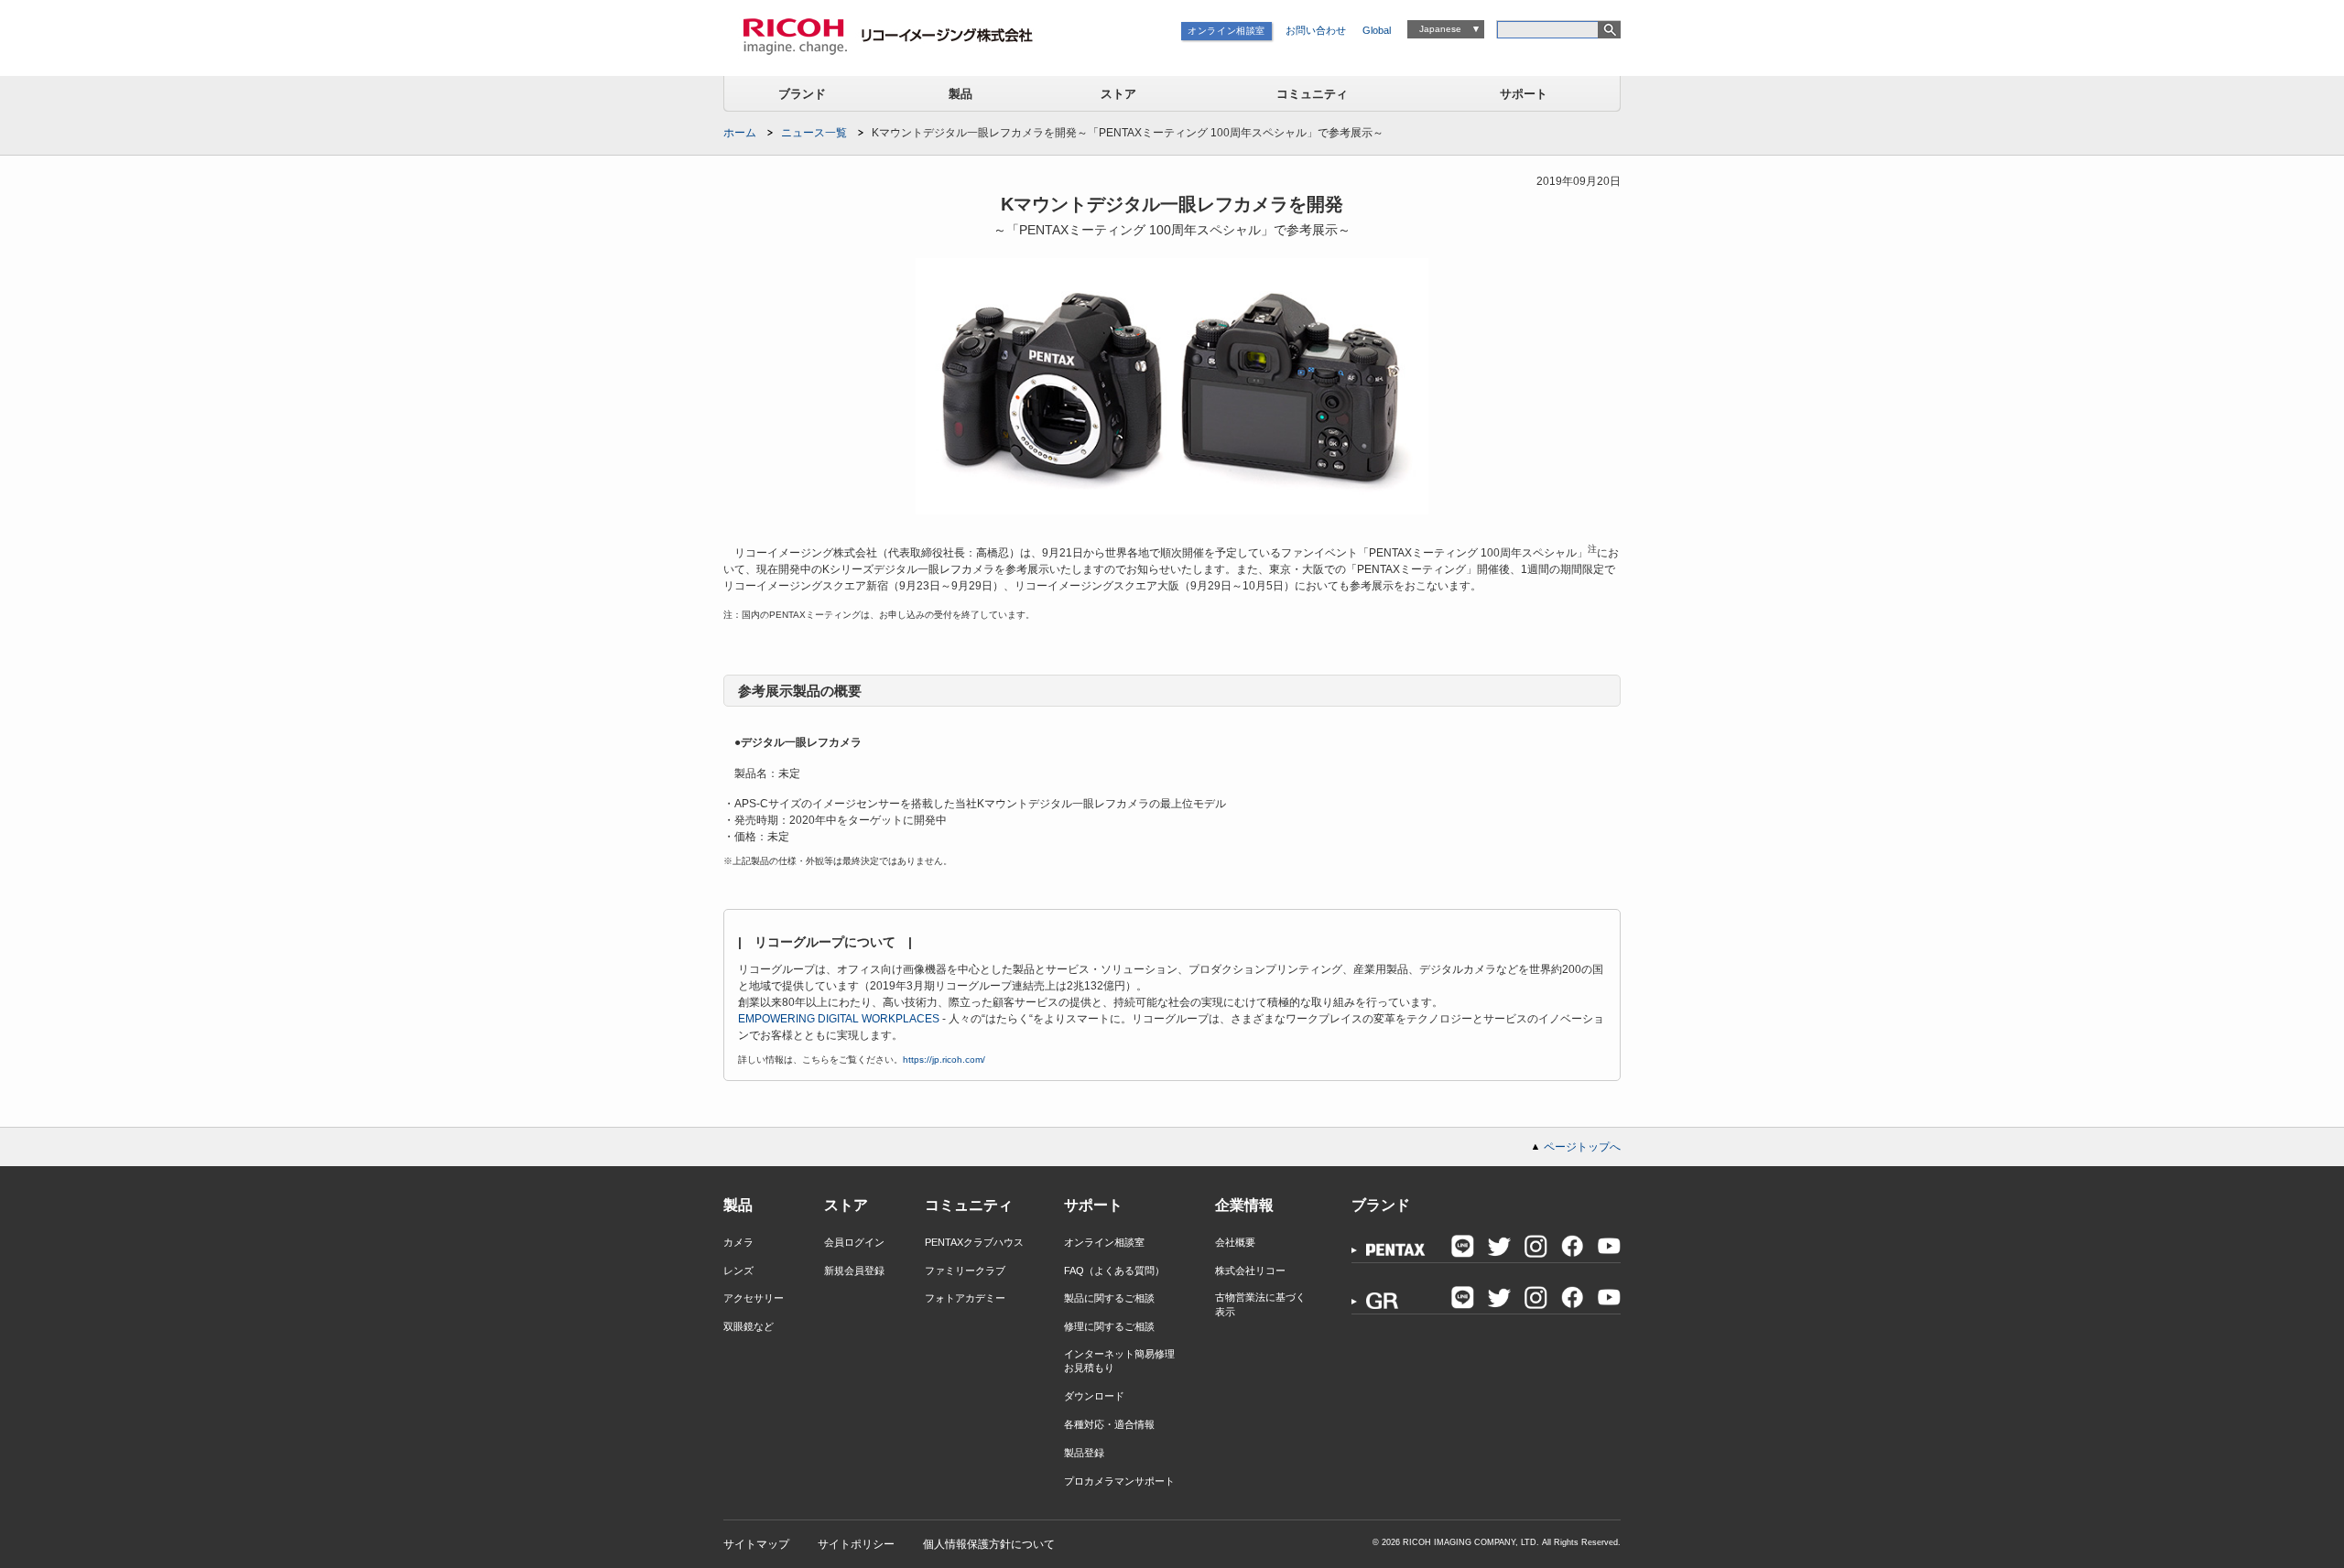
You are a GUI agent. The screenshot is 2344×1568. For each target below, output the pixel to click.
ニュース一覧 (814, 133)
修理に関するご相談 (1109, 1326)
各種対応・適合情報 (1109, 1424)
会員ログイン (854, 1242)
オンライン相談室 (1226, 31)
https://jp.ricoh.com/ (944, 1060)
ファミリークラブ (965, 1271)
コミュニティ (1312, 94)
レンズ (738, 1271)
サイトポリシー (856, 1544)
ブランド (802, 94)
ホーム (740, 133)
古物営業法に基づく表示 (1260, 1304)
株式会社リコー (1250, 1271)
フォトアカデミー (965, 1298)
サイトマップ (756, 1544)
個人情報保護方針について (989, 1544)
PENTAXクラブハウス (974, 1242)
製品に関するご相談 (1109, 1298)
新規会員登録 (854, 1271)
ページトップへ (1582, 1147)
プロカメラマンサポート (1119, 1481)
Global (1377, 30)
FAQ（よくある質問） (1114, 1271)
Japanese (1440, 29)
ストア (1118, 94)
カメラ (738, 1242)
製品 (960, 94)
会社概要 (1235, 1242)
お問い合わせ (1316, 30)
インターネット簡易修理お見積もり (1119, 1361)
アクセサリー (754, 1298)
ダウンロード (1094, 1396)
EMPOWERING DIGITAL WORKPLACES (839, 1019)
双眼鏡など (749, 1326)
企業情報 (1244, 1205)
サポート (1524, 94)
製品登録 (1084, 1453)
